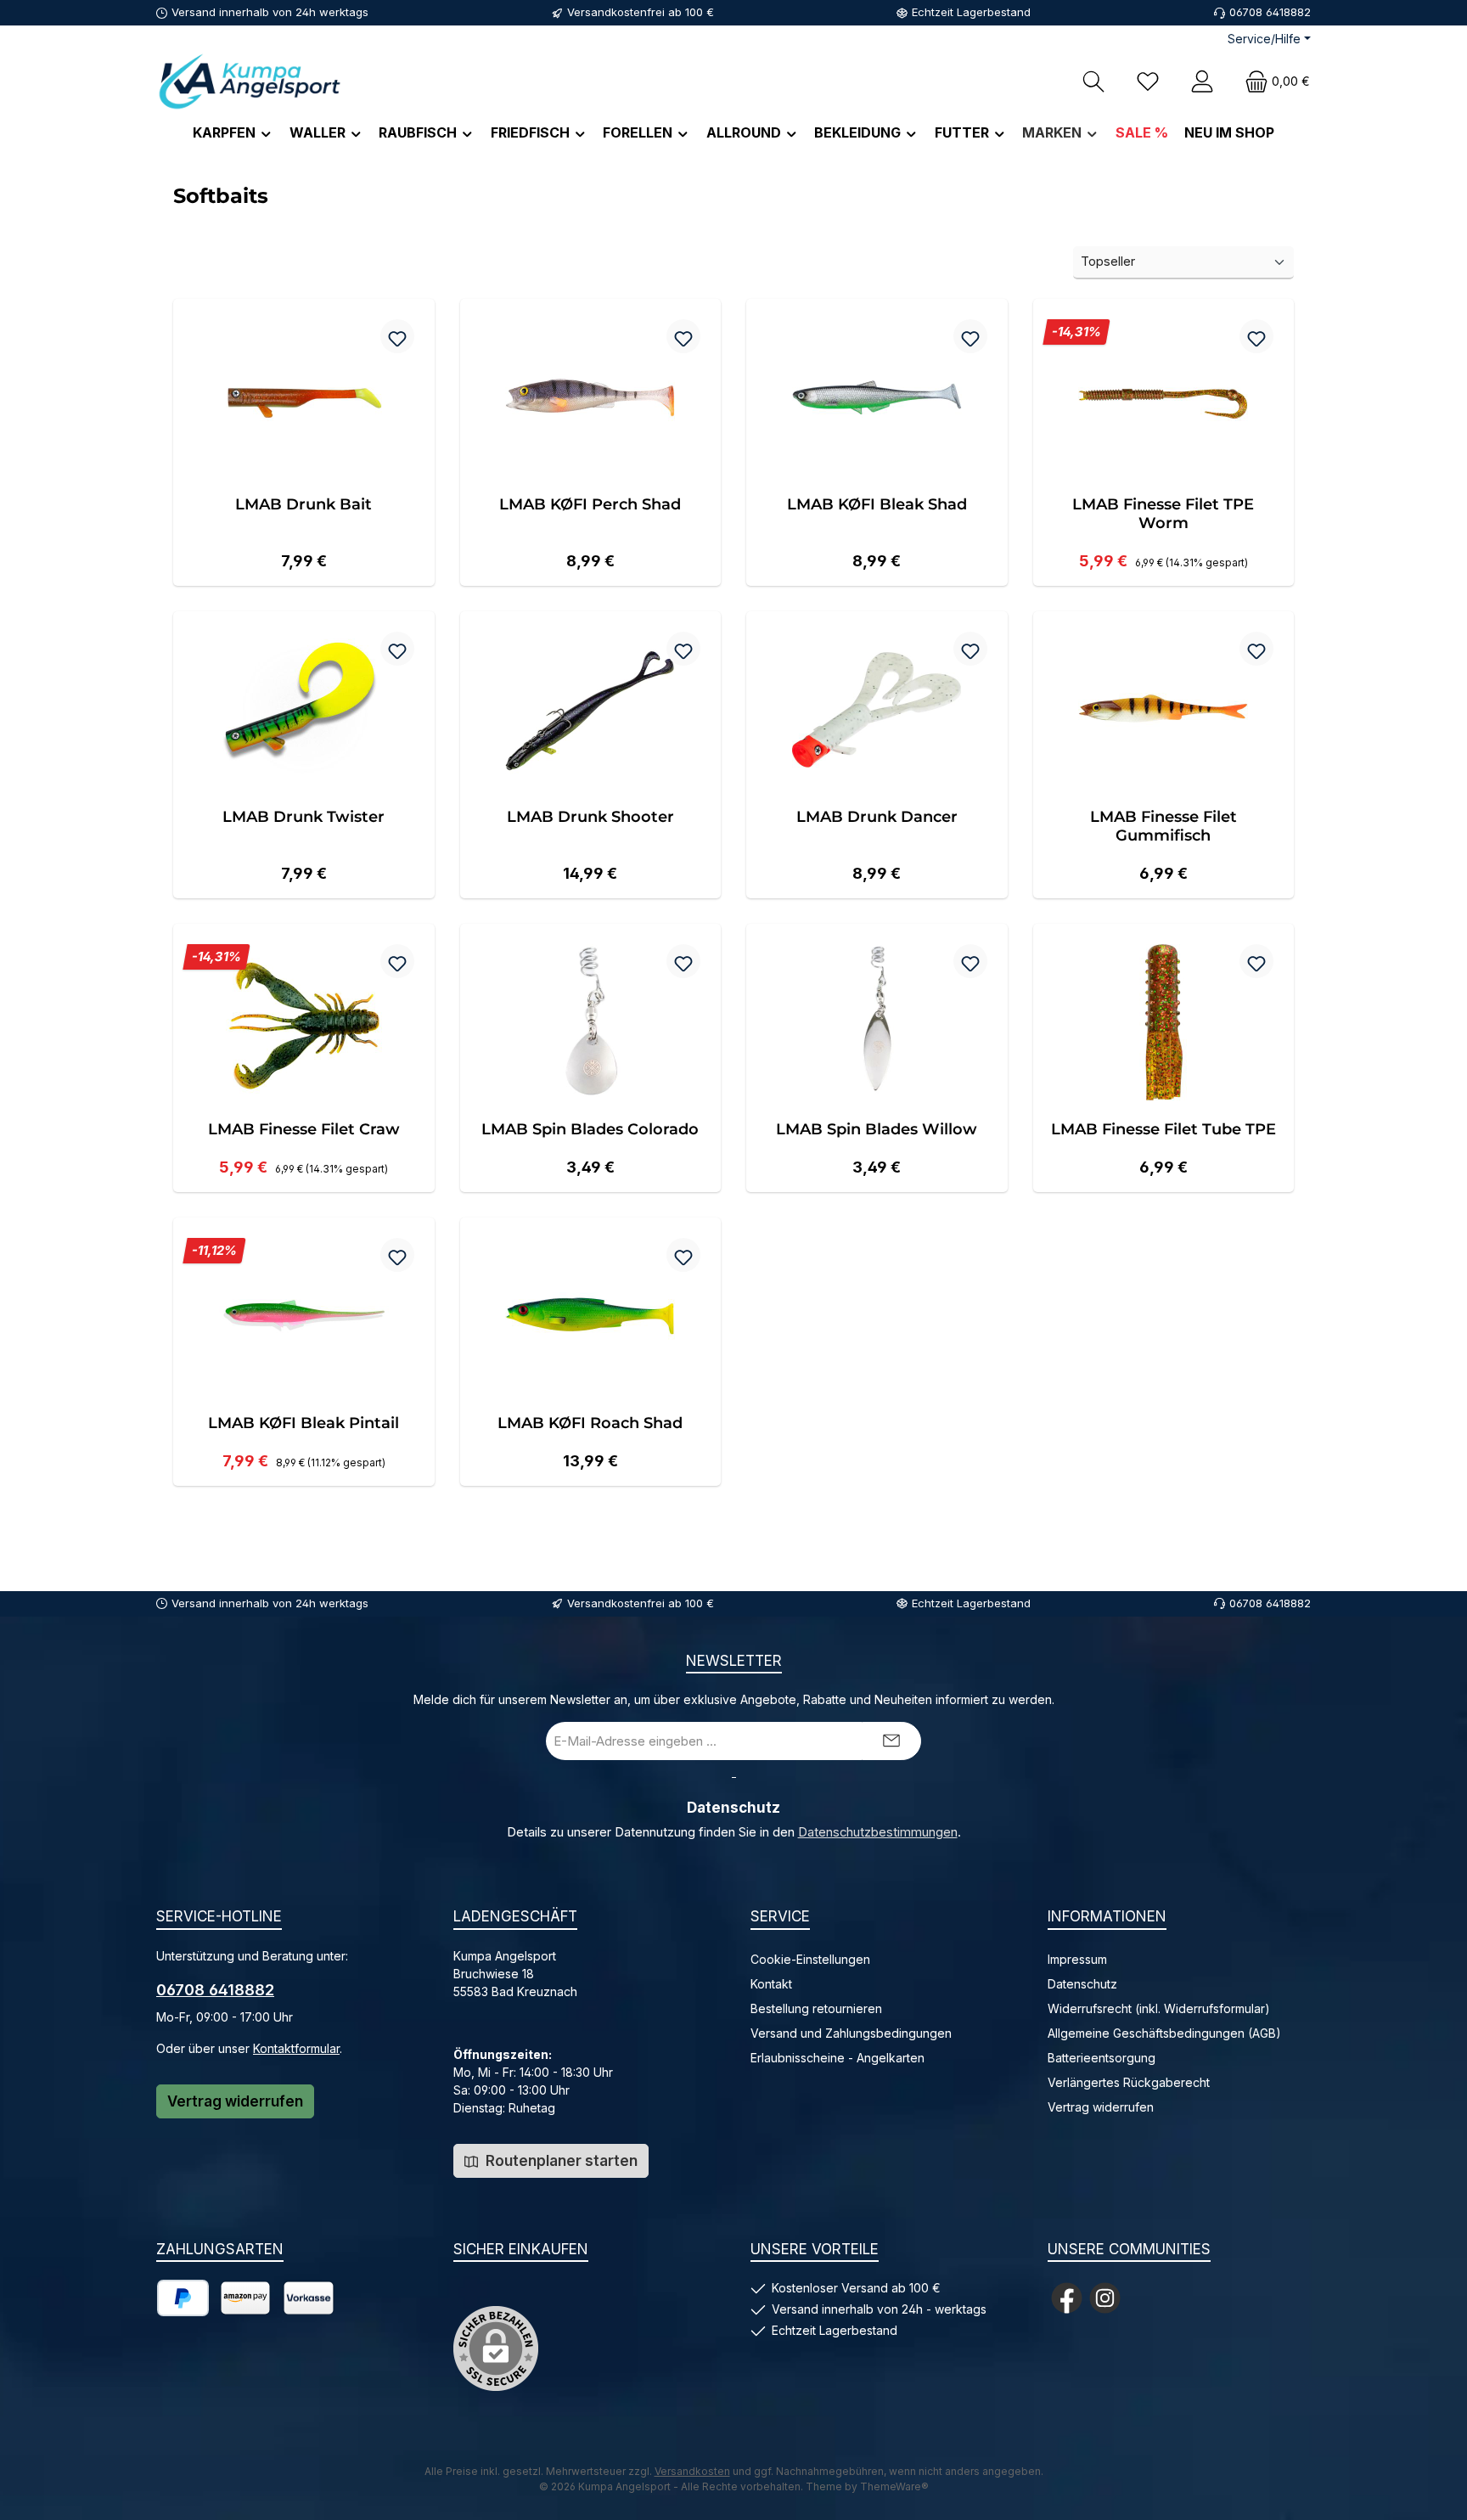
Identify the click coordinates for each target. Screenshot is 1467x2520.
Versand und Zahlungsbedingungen (851, 2033)
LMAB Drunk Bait (304, 504)
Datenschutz (1082, 1984)
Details (304, 555)
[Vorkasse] (309, 2298)
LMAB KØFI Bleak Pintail (304, 1423)
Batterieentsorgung (1102, 2058)
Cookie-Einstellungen (810, 1959)
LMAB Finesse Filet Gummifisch (1163, 826)
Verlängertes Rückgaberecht (1129, 2082)
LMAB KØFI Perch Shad (590, 504)
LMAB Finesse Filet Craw (304, 1129)
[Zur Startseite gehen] (250, 81)
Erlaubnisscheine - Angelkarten (837, 2058)
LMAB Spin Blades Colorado (590, 1129)
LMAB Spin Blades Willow (877, 1129)
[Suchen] (1093, 81)
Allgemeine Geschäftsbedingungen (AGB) (1164, 2033)
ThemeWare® (894, 2486)
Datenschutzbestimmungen (878, 1832)
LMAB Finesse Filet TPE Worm (1163, 514)
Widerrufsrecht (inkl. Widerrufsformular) (1159, 2008)
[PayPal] (183, 2298)
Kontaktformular (296, 2048)
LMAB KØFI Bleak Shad (877, 504)
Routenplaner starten (560, 2161)
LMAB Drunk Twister (304, 817)
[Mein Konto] (1202, 81)
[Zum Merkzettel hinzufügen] (397, 336)
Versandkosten (692, 2471)
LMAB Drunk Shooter (590, 817)
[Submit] (891, 1741)
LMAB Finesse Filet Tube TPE (1163, 1129)
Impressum (1077, 1959)
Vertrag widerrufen (235, 2101)
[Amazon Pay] (245, 2298)
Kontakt (771, 1984)
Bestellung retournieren (816, 2008)
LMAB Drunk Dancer (877, 817)
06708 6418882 (215, 1990)
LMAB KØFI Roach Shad (590, 1423)
